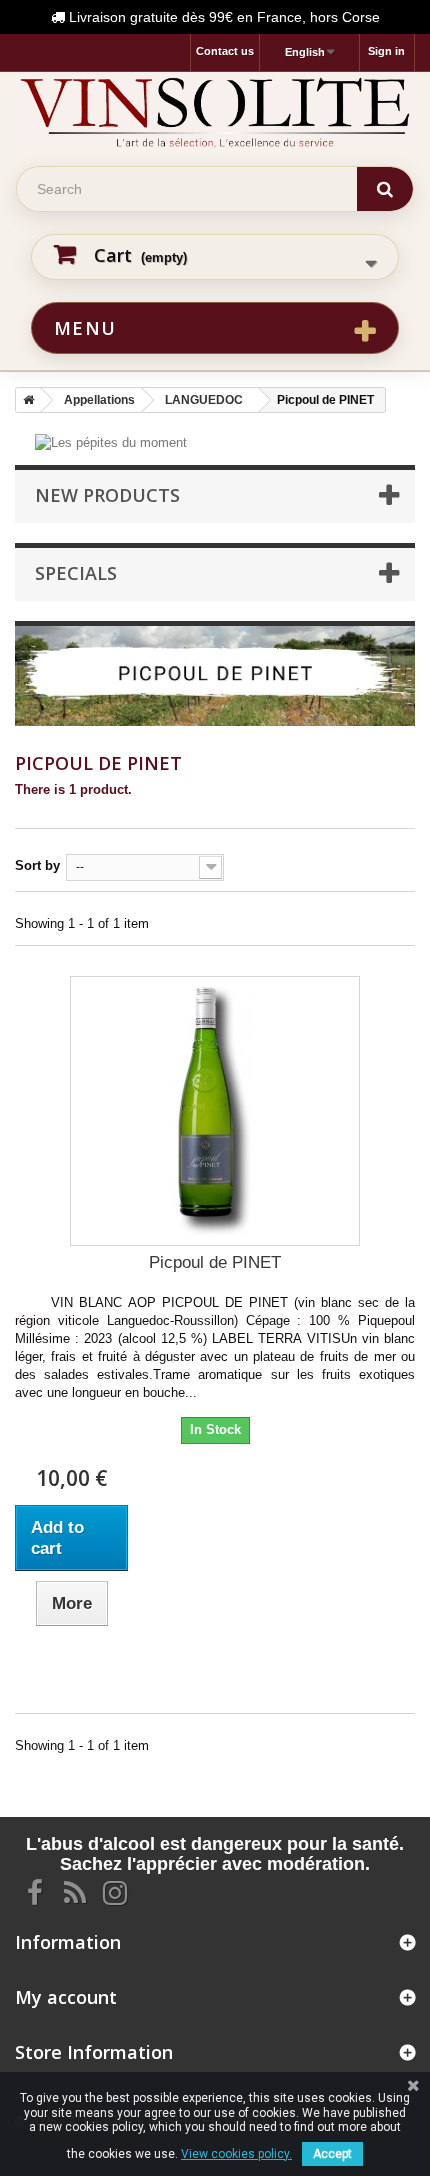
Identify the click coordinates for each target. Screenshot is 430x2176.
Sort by (37, 865)
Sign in (386, 51)
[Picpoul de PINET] (215, 1111)
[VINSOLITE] (215, 112)
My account (66, 1997)
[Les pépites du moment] (111, 442)
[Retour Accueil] (25, 400)
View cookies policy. (236, 2154)
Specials (76, 573)
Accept (332, 2154)
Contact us (225, 51)
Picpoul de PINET (215, 1262)
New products (107, 495)
